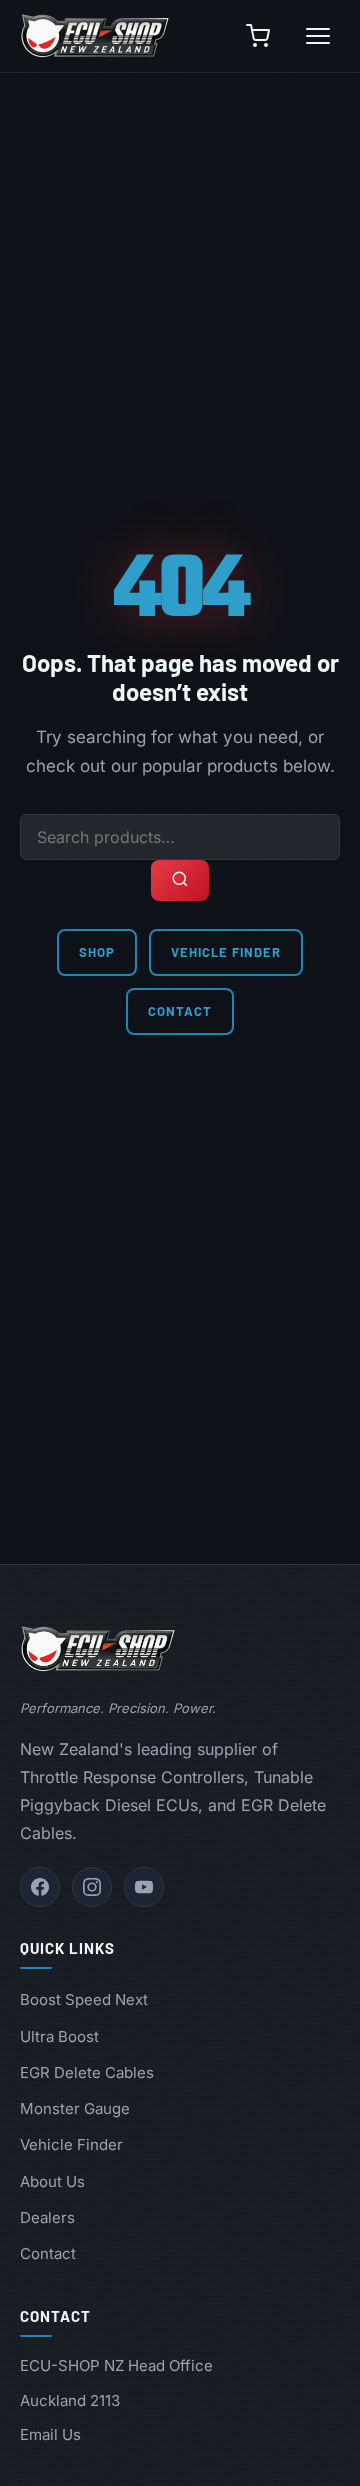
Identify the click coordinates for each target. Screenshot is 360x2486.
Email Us (50, 2434)
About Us (52, 2181)
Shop (97, 952)
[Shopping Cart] (258, 36)
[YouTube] (144, 1887)
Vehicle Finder (226, 952)
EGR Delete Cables (87, 2072)
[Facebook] (40, 1887)
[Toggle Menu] (318, 36)
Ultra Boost (59, 2036)
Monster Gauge (75, 2108)
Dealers (47, 2217)
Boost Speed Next (84, 1999)
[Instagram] (92, 1887)
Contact (180, 1011)
